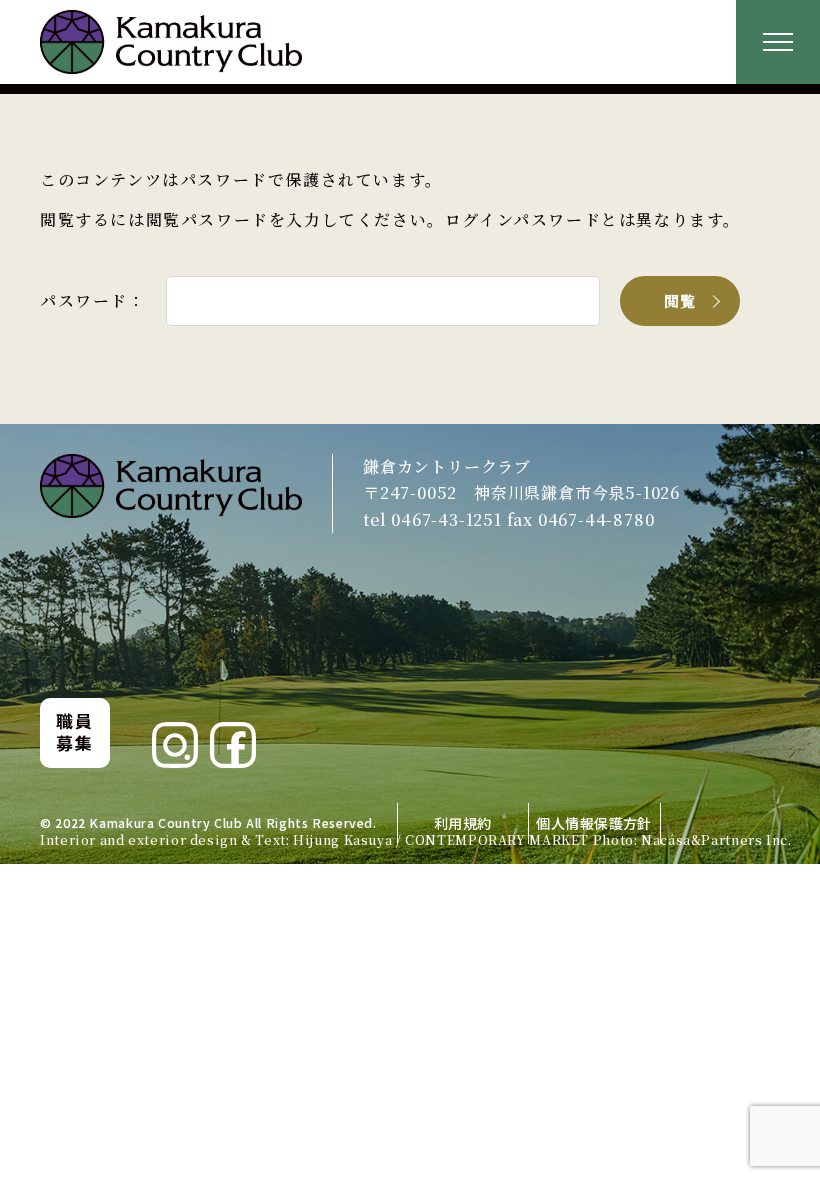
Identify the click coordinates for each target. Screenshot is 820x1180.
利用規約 (463, 823)
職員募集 (74, 731)
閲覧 (680, 300)
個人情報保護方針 (593, 823)
